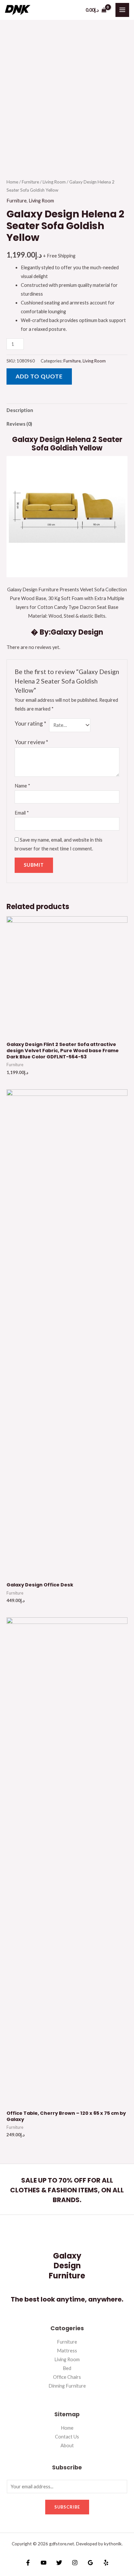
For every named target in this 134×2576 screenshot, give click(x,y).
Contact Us (67, 2437)
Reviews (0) (19, 424)
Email (22, 813)
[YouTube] (44, 2563)
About (67, 2445)
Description (20, 410)
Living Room (54, 182)
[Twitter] (59, 2563)
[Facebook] (28, 2563)
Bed (67, 2368)
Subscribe (67, 2507)
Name (22, 786)
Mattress (67, 2351)
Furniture (30, 182)
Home (12, 182)
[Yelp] (106, 2563)
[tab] (67, 410)
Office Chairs (67, 2377)
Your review (31, 742)
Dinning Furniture (67, 2386)
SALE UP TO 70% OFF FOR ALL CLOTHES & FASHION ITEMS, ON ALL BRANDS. (67, 2190)
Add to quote (39, 376)
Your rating (30, 723)
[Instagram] (75, 2563)
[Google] (90, 2563)
